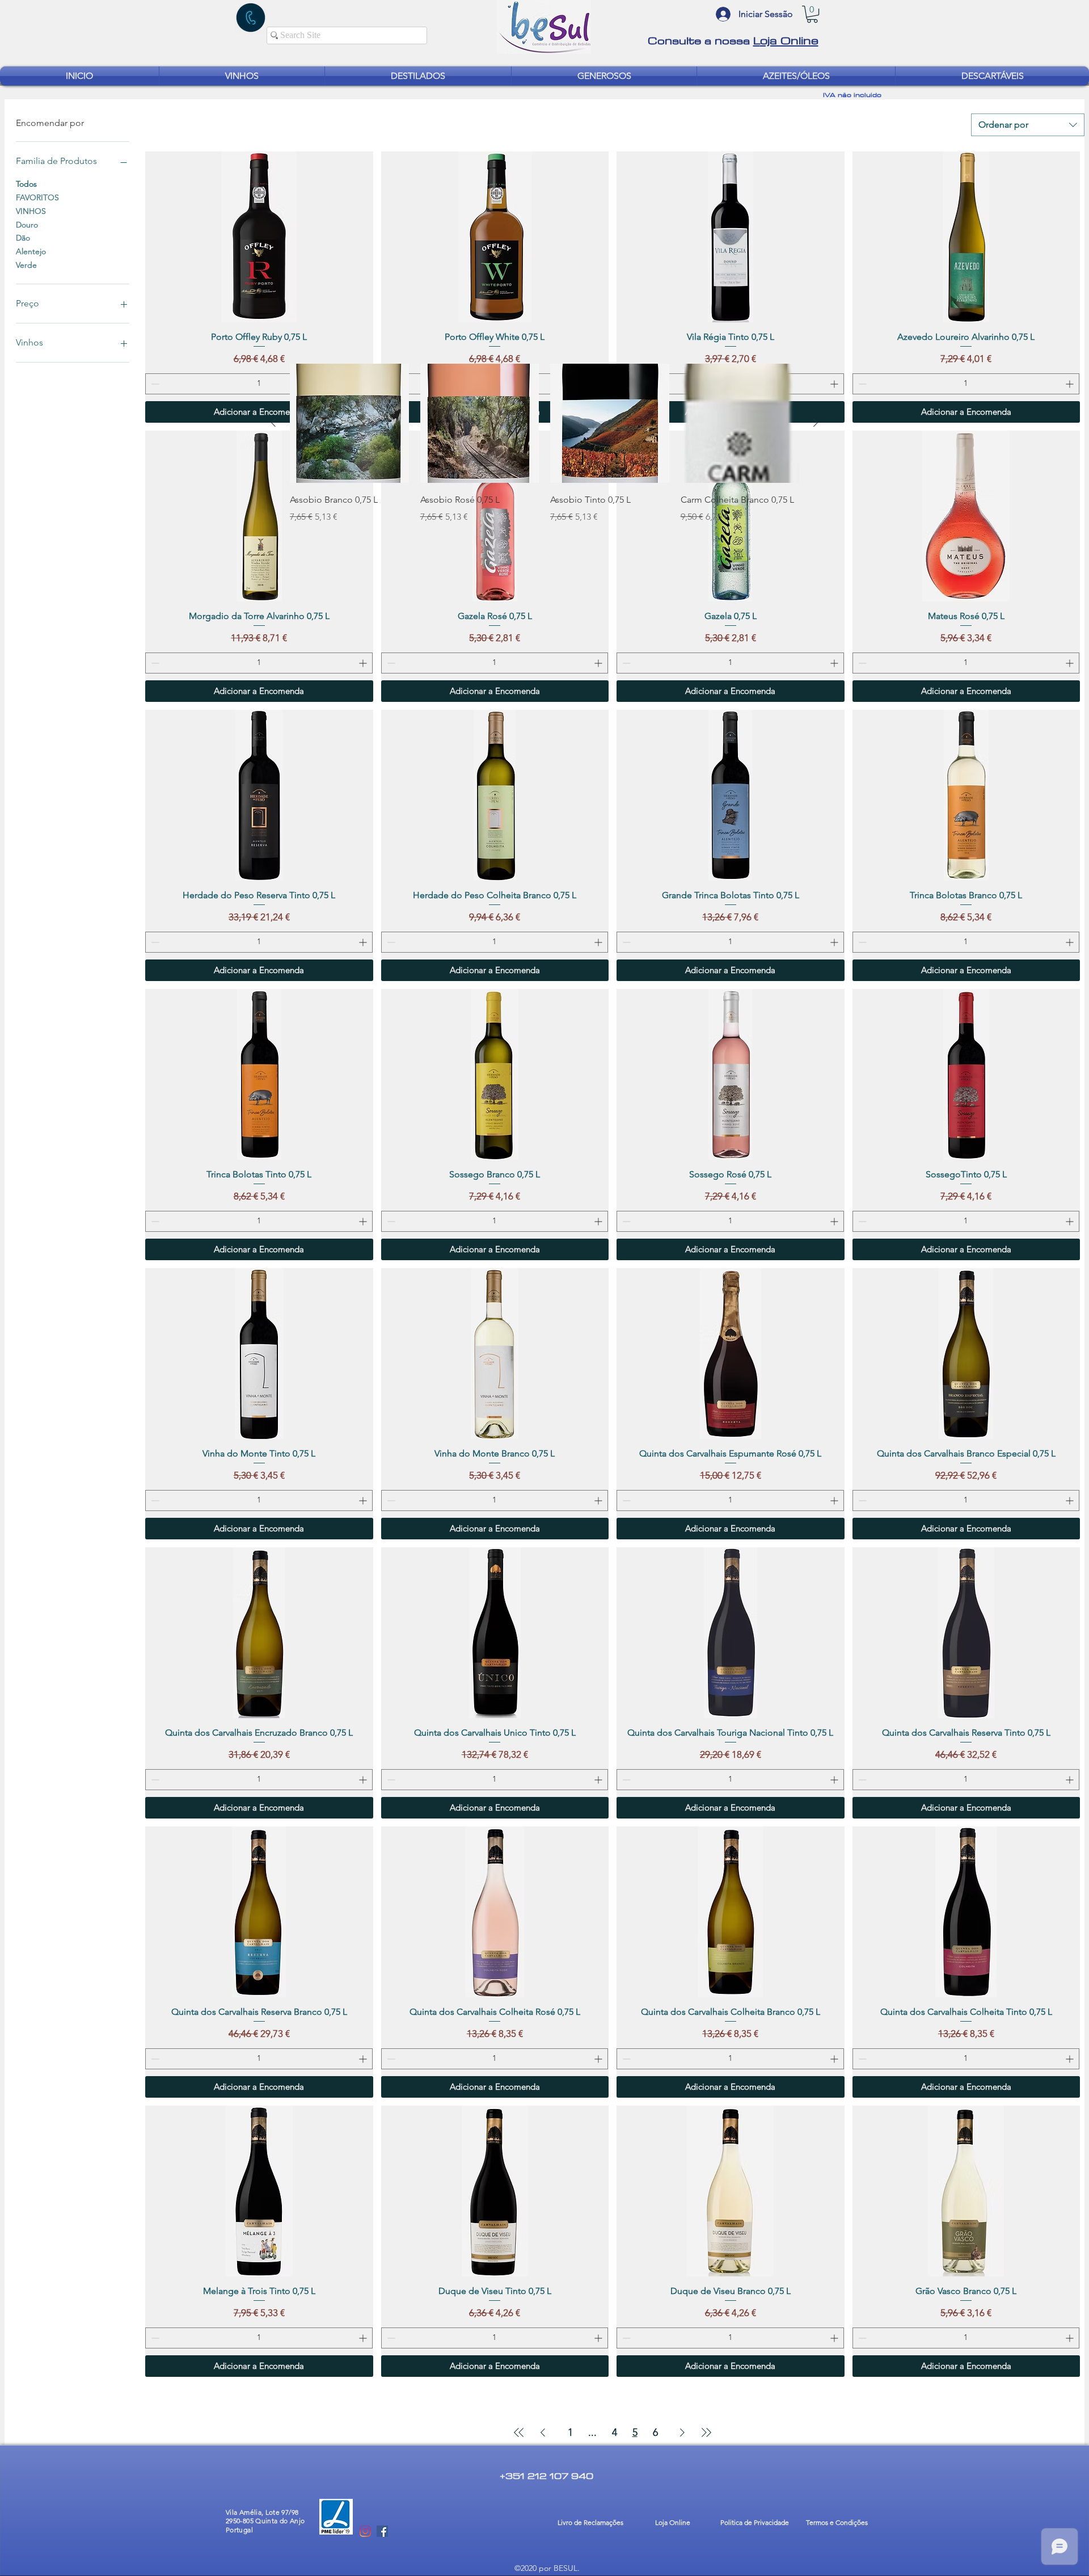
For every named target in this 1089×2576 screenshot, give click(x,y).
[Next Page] (682, 2432)
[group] (544, 452)
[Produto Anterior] (273, 423)
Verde (26, 265)
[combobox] (1028, 125)
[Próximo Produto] (816, 423)
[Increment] (835, 384)
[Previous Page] (543, 2432)
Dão (23, 238)
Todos (26, 184)
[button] (812, 14)
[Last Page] (706, 2432)
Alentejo (31, 251)
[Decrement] (154, 384)
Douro (27, 225)
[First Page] (519, 2432)
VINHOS (31, 211)
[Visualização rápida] (349, 423)
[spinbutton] (259, 384)
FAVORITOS (37, 197)
